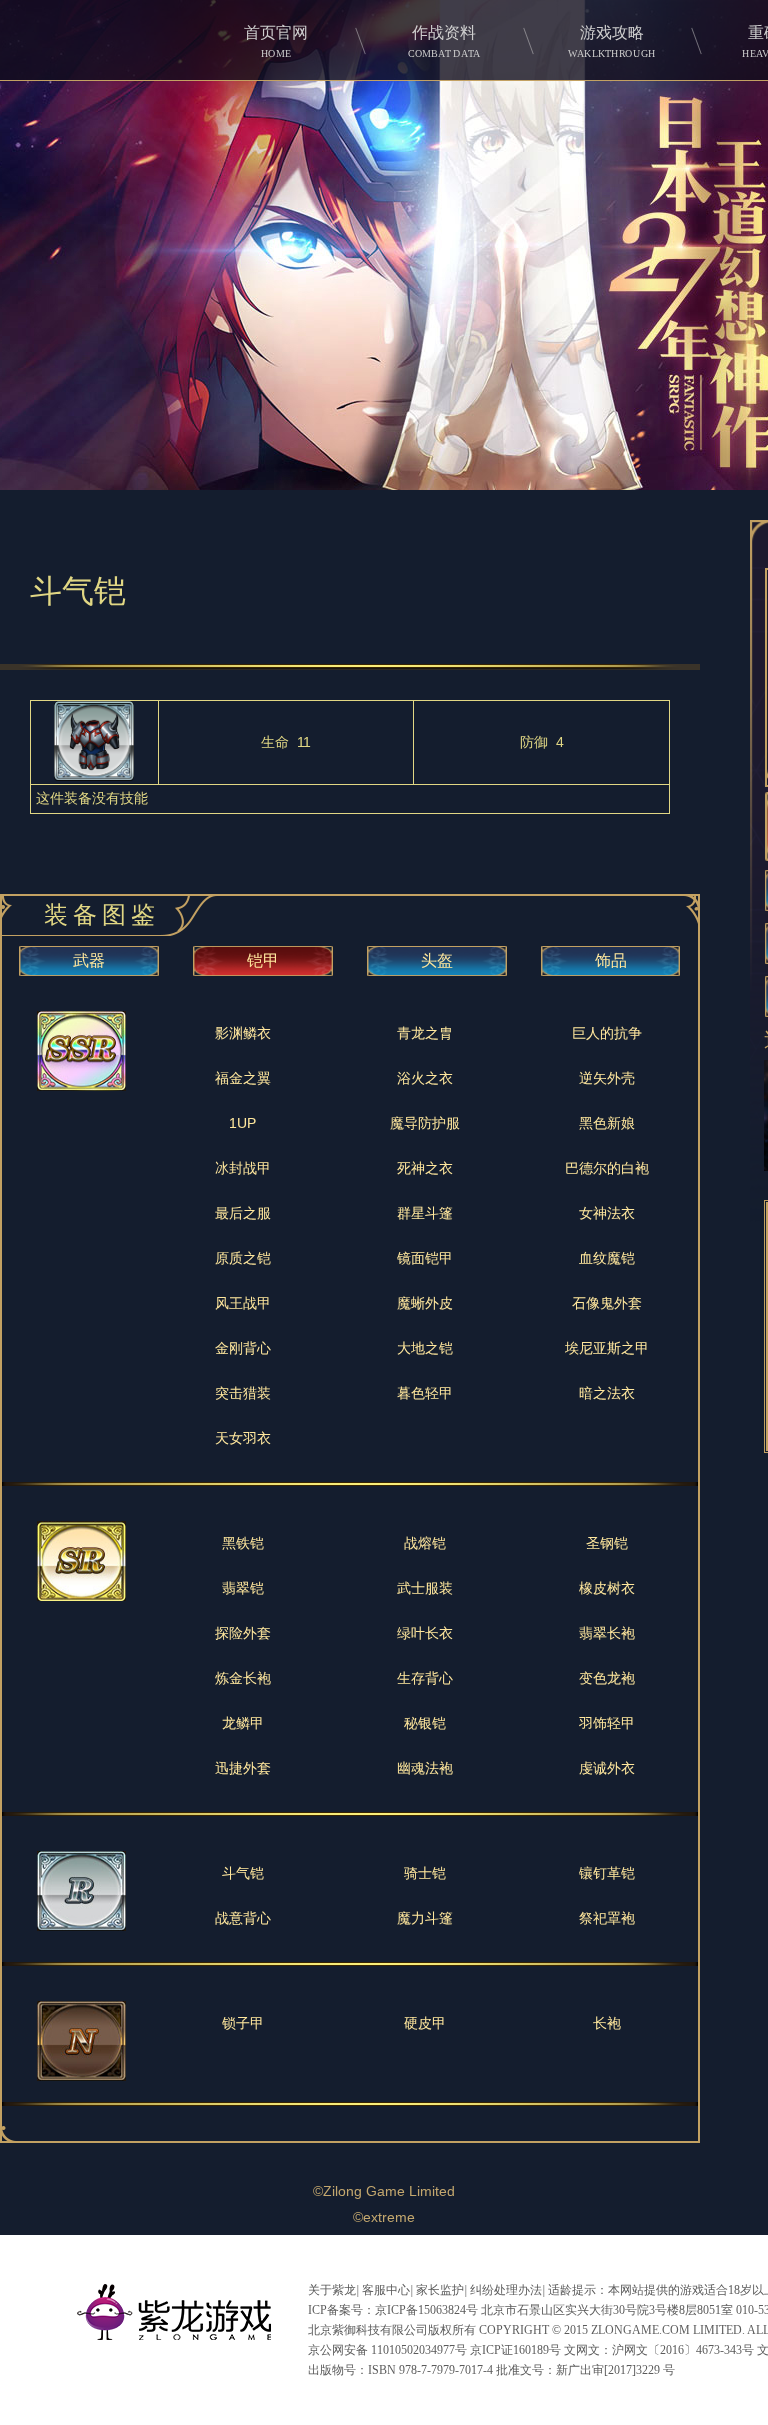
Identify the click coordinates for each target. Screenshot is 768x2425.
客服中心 (386, 2290)
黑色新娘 (607, 1123)
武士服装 (425, 1588)
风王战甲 (243, 1303)
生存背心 (425, 1678)
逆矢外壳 (607, 1078)
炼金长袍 (243, 1678)
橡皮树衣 (607, 1588)
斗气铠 (243, 1873)
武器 (89, 960)
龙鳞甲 (243, 1723)
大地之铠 (425, 1348)
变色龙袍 (607, 1678)
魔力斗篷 (425, 1918)
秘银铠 (425, 1723)
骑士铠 (425, 1873)
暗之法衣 (607, 1393)
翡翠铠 (243, 1588)
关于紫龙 (332, 2290)
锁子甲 (243, 2023)
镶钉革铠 (607, 1873)
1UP (242, 1123)
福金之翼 (243, 1078)
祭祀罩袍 (607, 1918)
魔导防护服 (425, 1123)
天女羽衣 (243, 1438)
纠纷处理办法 (506, 2290)
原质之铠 (243, 1258)
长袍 (607, 2023)
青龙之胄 (425, 1033)
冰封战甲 (243, 1168)
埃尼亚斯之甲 (607, 1348)
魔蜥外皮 (425, 1303)
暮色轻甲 (425, 1393)
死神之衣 (425, 1168)
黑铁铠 (243, 1543)
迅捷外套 (243, 1768)
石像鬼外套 (607, 1303)
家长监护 (440, 2290)
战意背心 (243, 1918)
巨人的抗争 (607, 1033)
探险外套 (243, 1633)
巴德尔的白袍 (607, 1168)
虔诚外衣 (607, 1768)
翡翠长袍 (607, 1633)
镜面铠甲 (425, 1258)
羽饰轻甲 (607, 1723)
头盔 (437, 960)
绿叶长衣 (425, 1633)
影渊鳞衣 (243, 1033)
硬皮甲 (425, 2023)
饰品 (611, 960)
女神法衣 (607, 1213)
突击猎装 (243, 1393)
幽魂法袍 (425, 1768)
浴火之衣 (425, 1078)
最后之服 (243, 1213)
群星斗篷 (425, 1213)
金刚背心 (243, 1348)
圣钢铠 (607, 1543)
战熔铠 (425, 1543)
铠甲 (263, 960)
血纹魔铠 (607, 1258)
